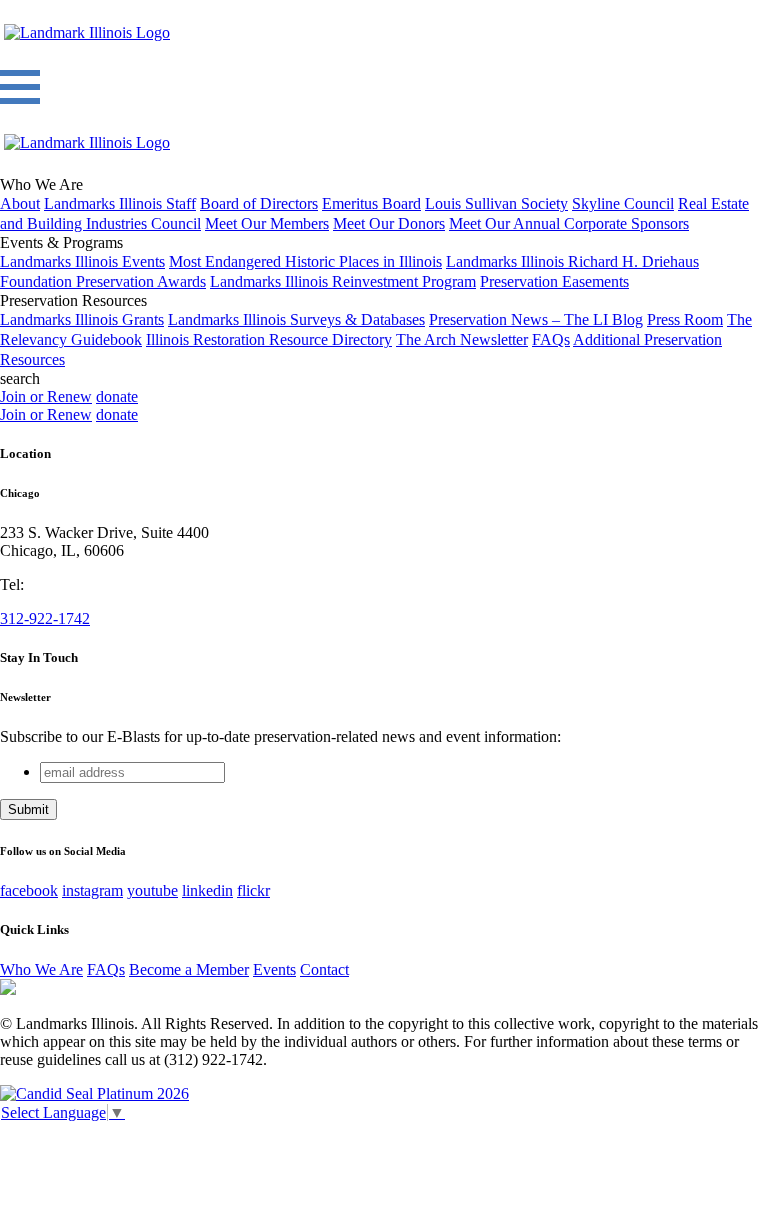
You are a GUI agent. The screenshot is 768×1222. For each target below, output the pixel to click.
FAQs (551, 339)
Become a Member (189, 969)
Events (274, 969)
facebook (29, 890)
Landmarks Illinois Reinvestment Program (343, 281)
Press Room (685, 319)
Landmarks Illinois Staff (120, 203)
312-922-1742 (45, 618)
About (20, 203)
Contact (324, 969)
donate (117, 396)
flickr (253, 890)
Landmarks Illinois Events (82, 261)
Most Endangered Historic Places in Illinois (305, 261)
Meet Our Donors (389, 223)
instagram (92, 890)
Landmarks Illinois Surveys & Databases (296, 319)
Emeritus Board (371, 203)
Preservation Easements (554, 281)
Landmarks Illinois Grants (82, 319)
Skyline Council (623, 203)
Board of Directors (259, 203)
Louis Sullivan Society (496, 203)
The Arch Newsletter (462, 339)
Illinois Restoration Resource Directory (269, 339)
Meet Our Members (267, 223)
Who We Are (41, 969)
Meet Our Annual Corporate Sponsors (569, 223)
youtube (152, 890)
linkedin (207, 890)
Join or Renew (46, 396)
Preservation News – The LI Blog (536, 319)
